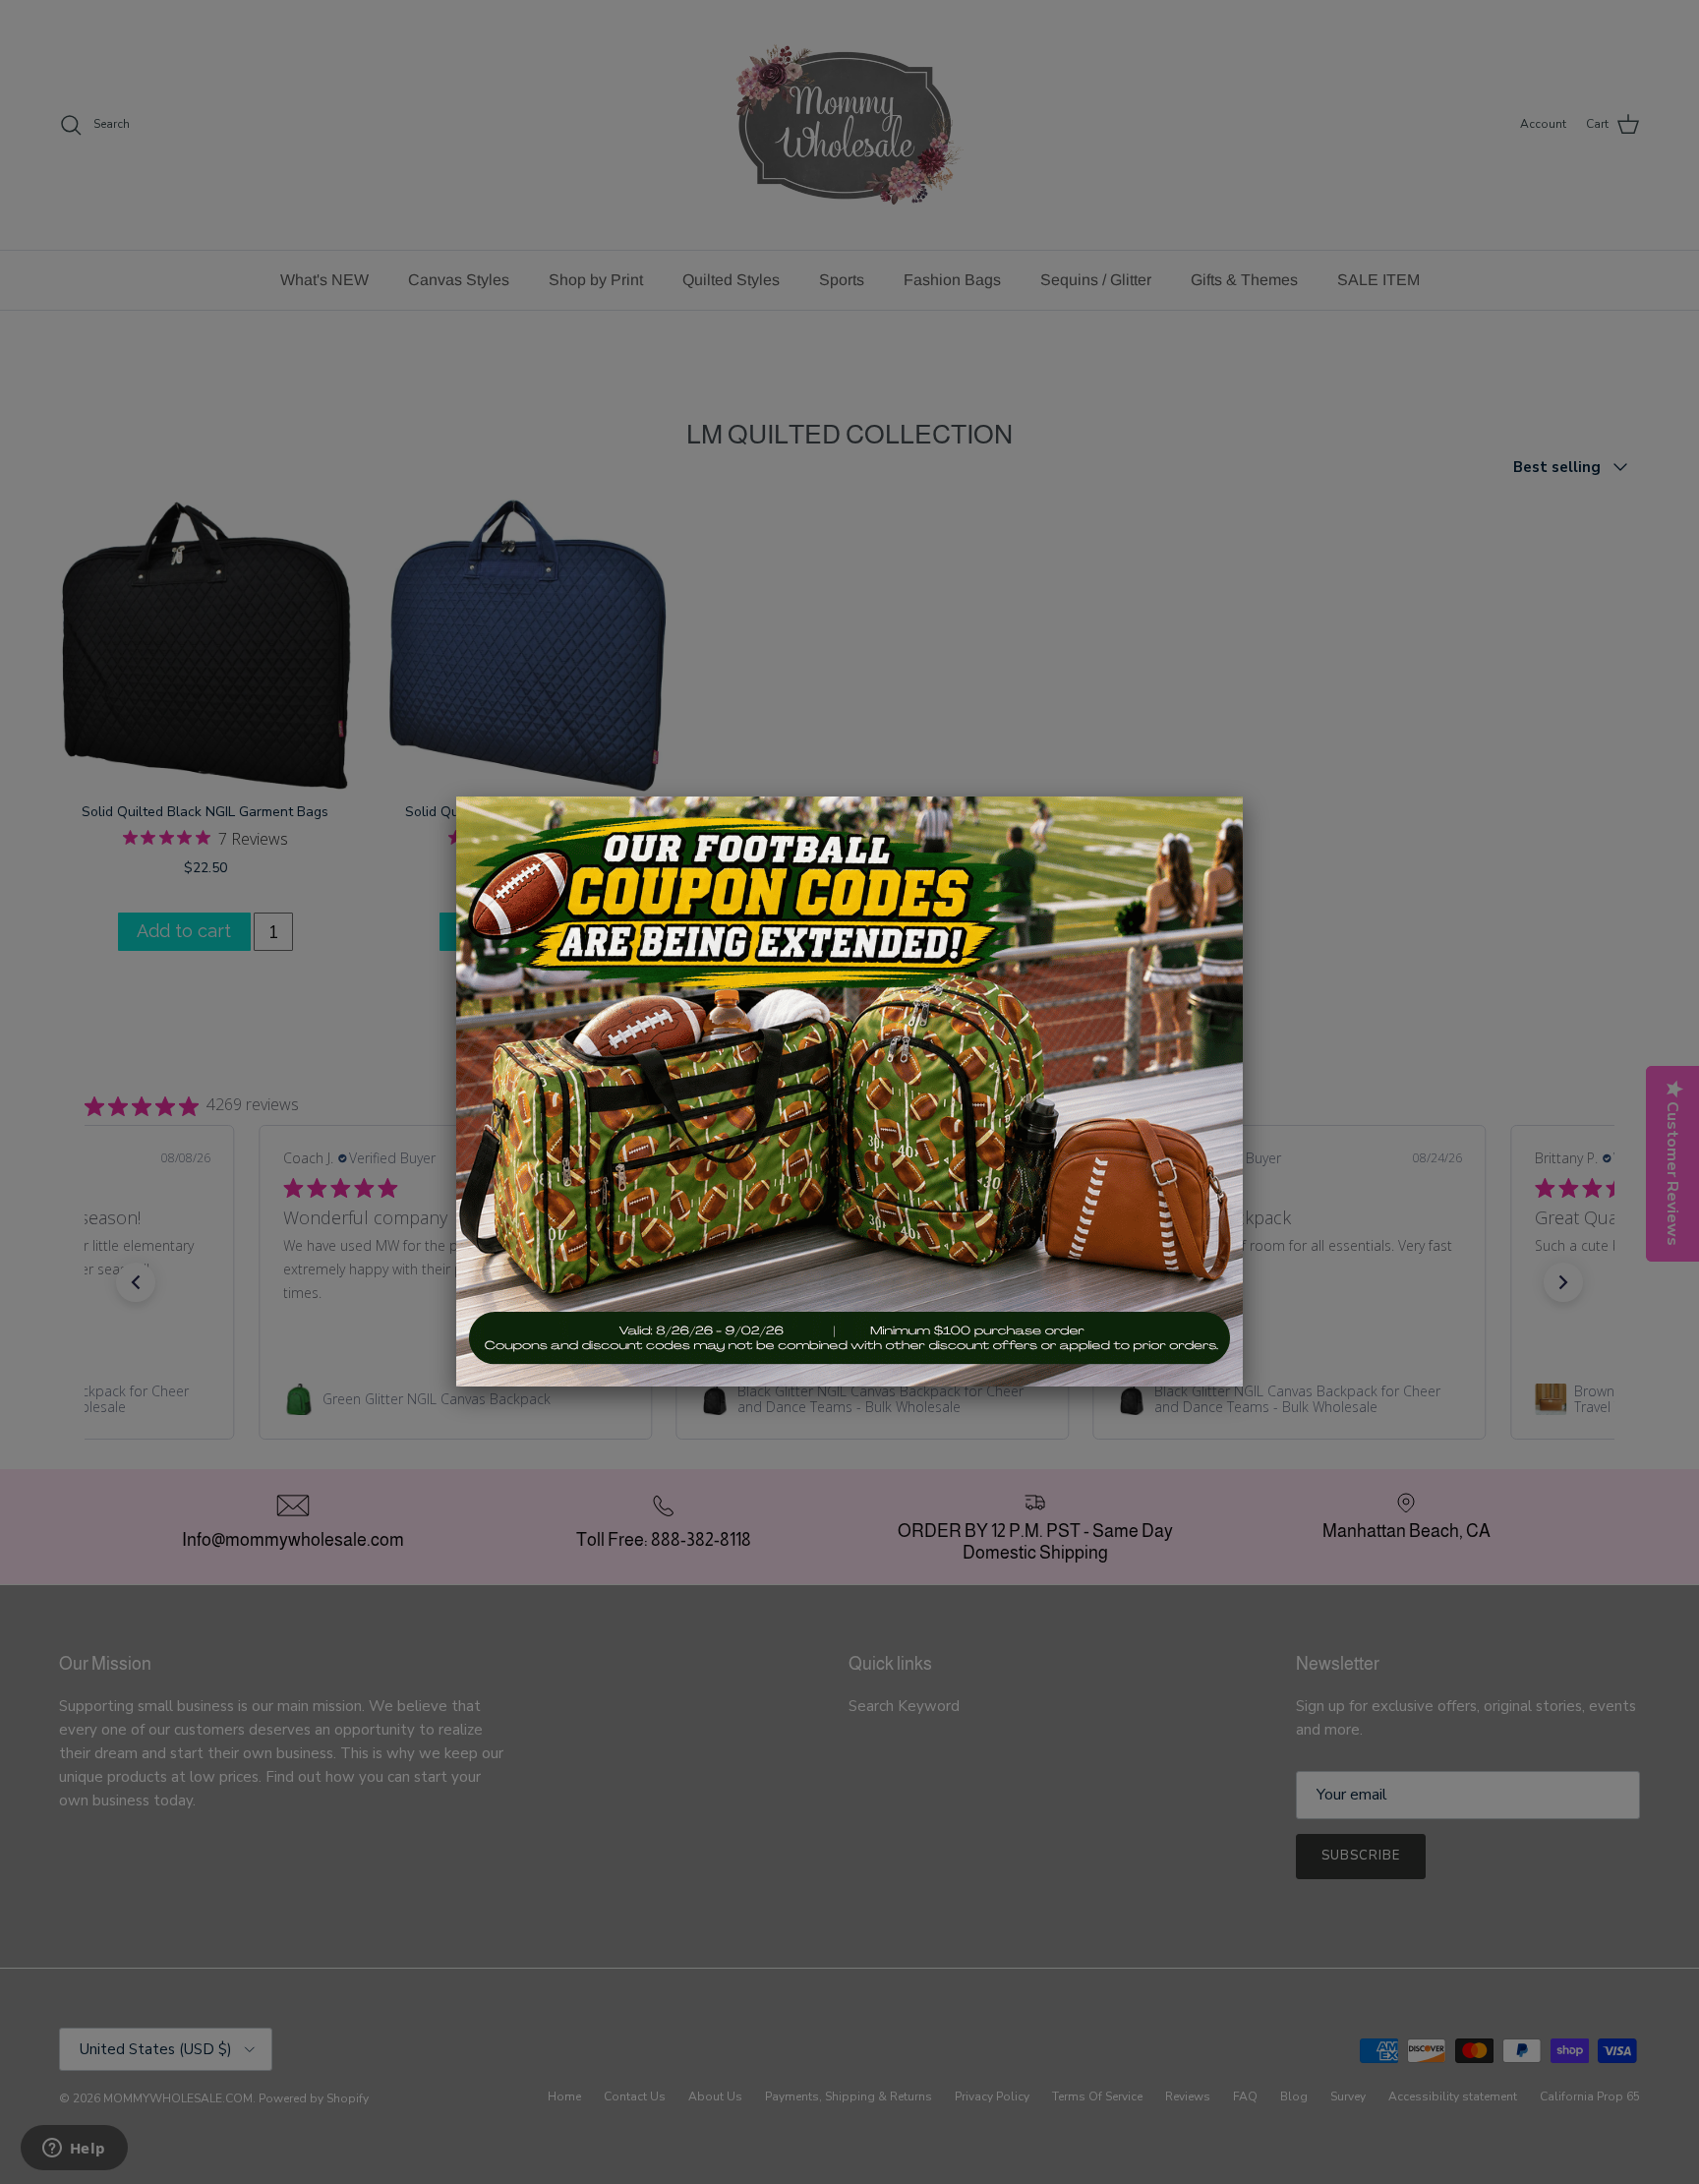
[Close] (1243, 797)
